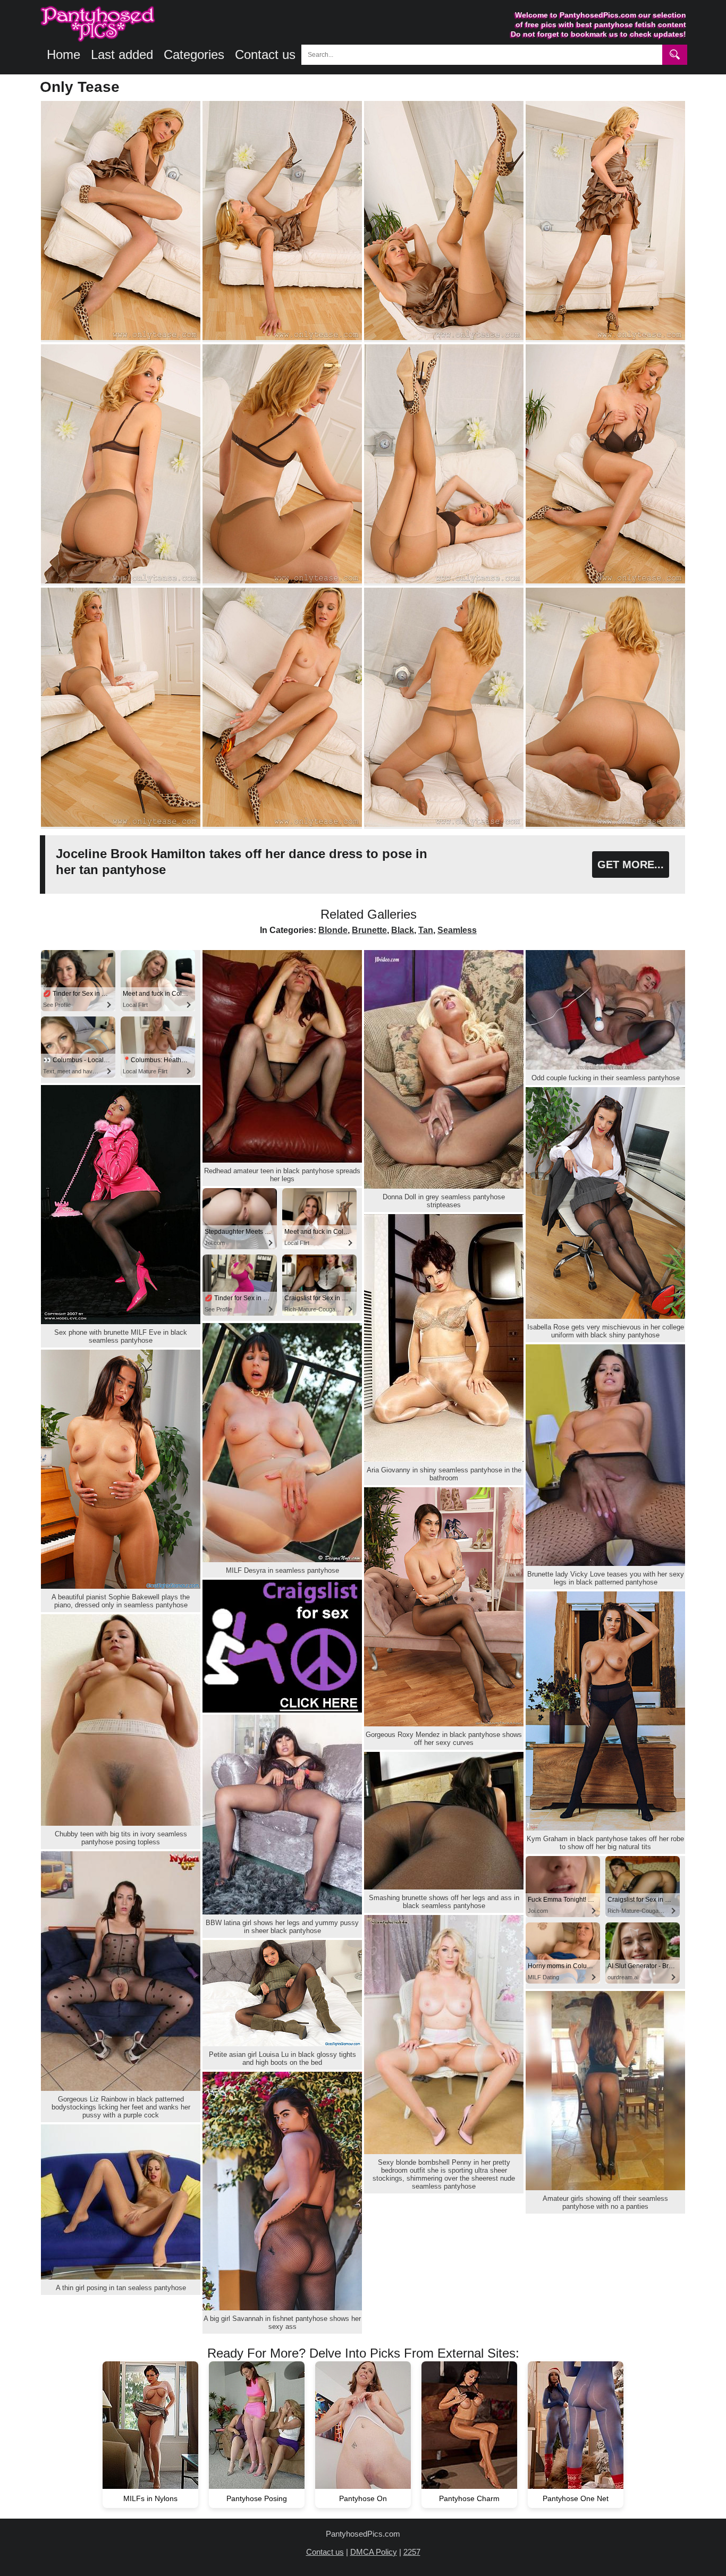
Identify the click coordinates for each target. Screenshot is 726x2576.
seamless (457, 930)
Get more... (631, 865)
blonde (333, 930)
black (403, 930)
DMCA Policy (374, 2552)
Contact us (265, 54)
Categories (194, 54)
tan (426, 930)
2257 (412, 2552)
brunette (369, 930)
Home (64, 54)
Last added (122, 54)
